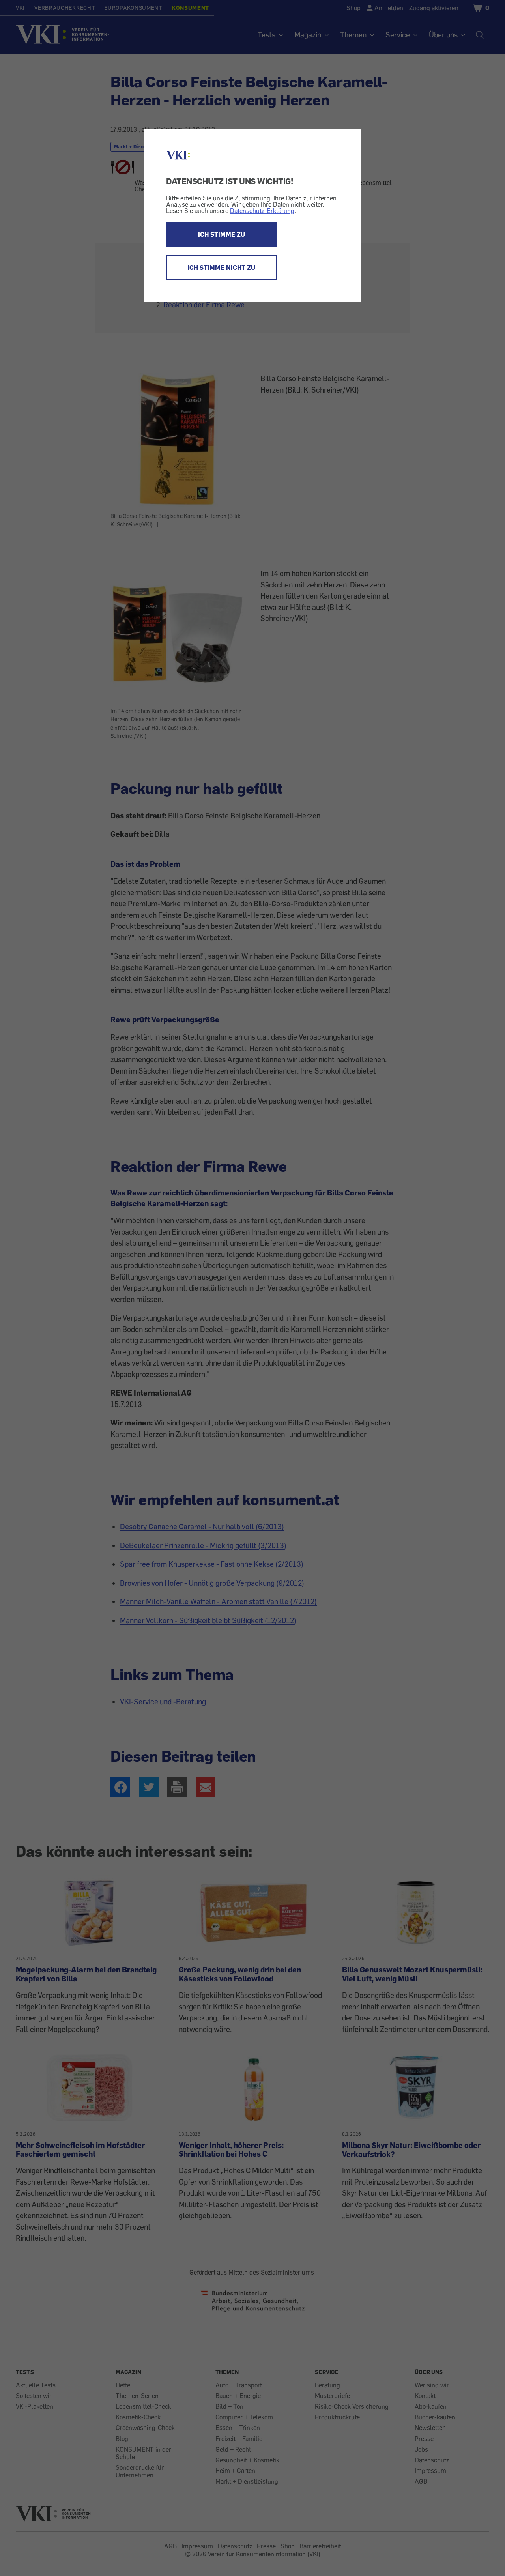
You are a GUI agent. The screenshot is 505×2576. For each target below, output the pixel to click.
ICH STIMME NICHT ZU (221, 268)
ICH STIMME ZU (222, 234)
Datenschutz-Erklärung (262, 211)
